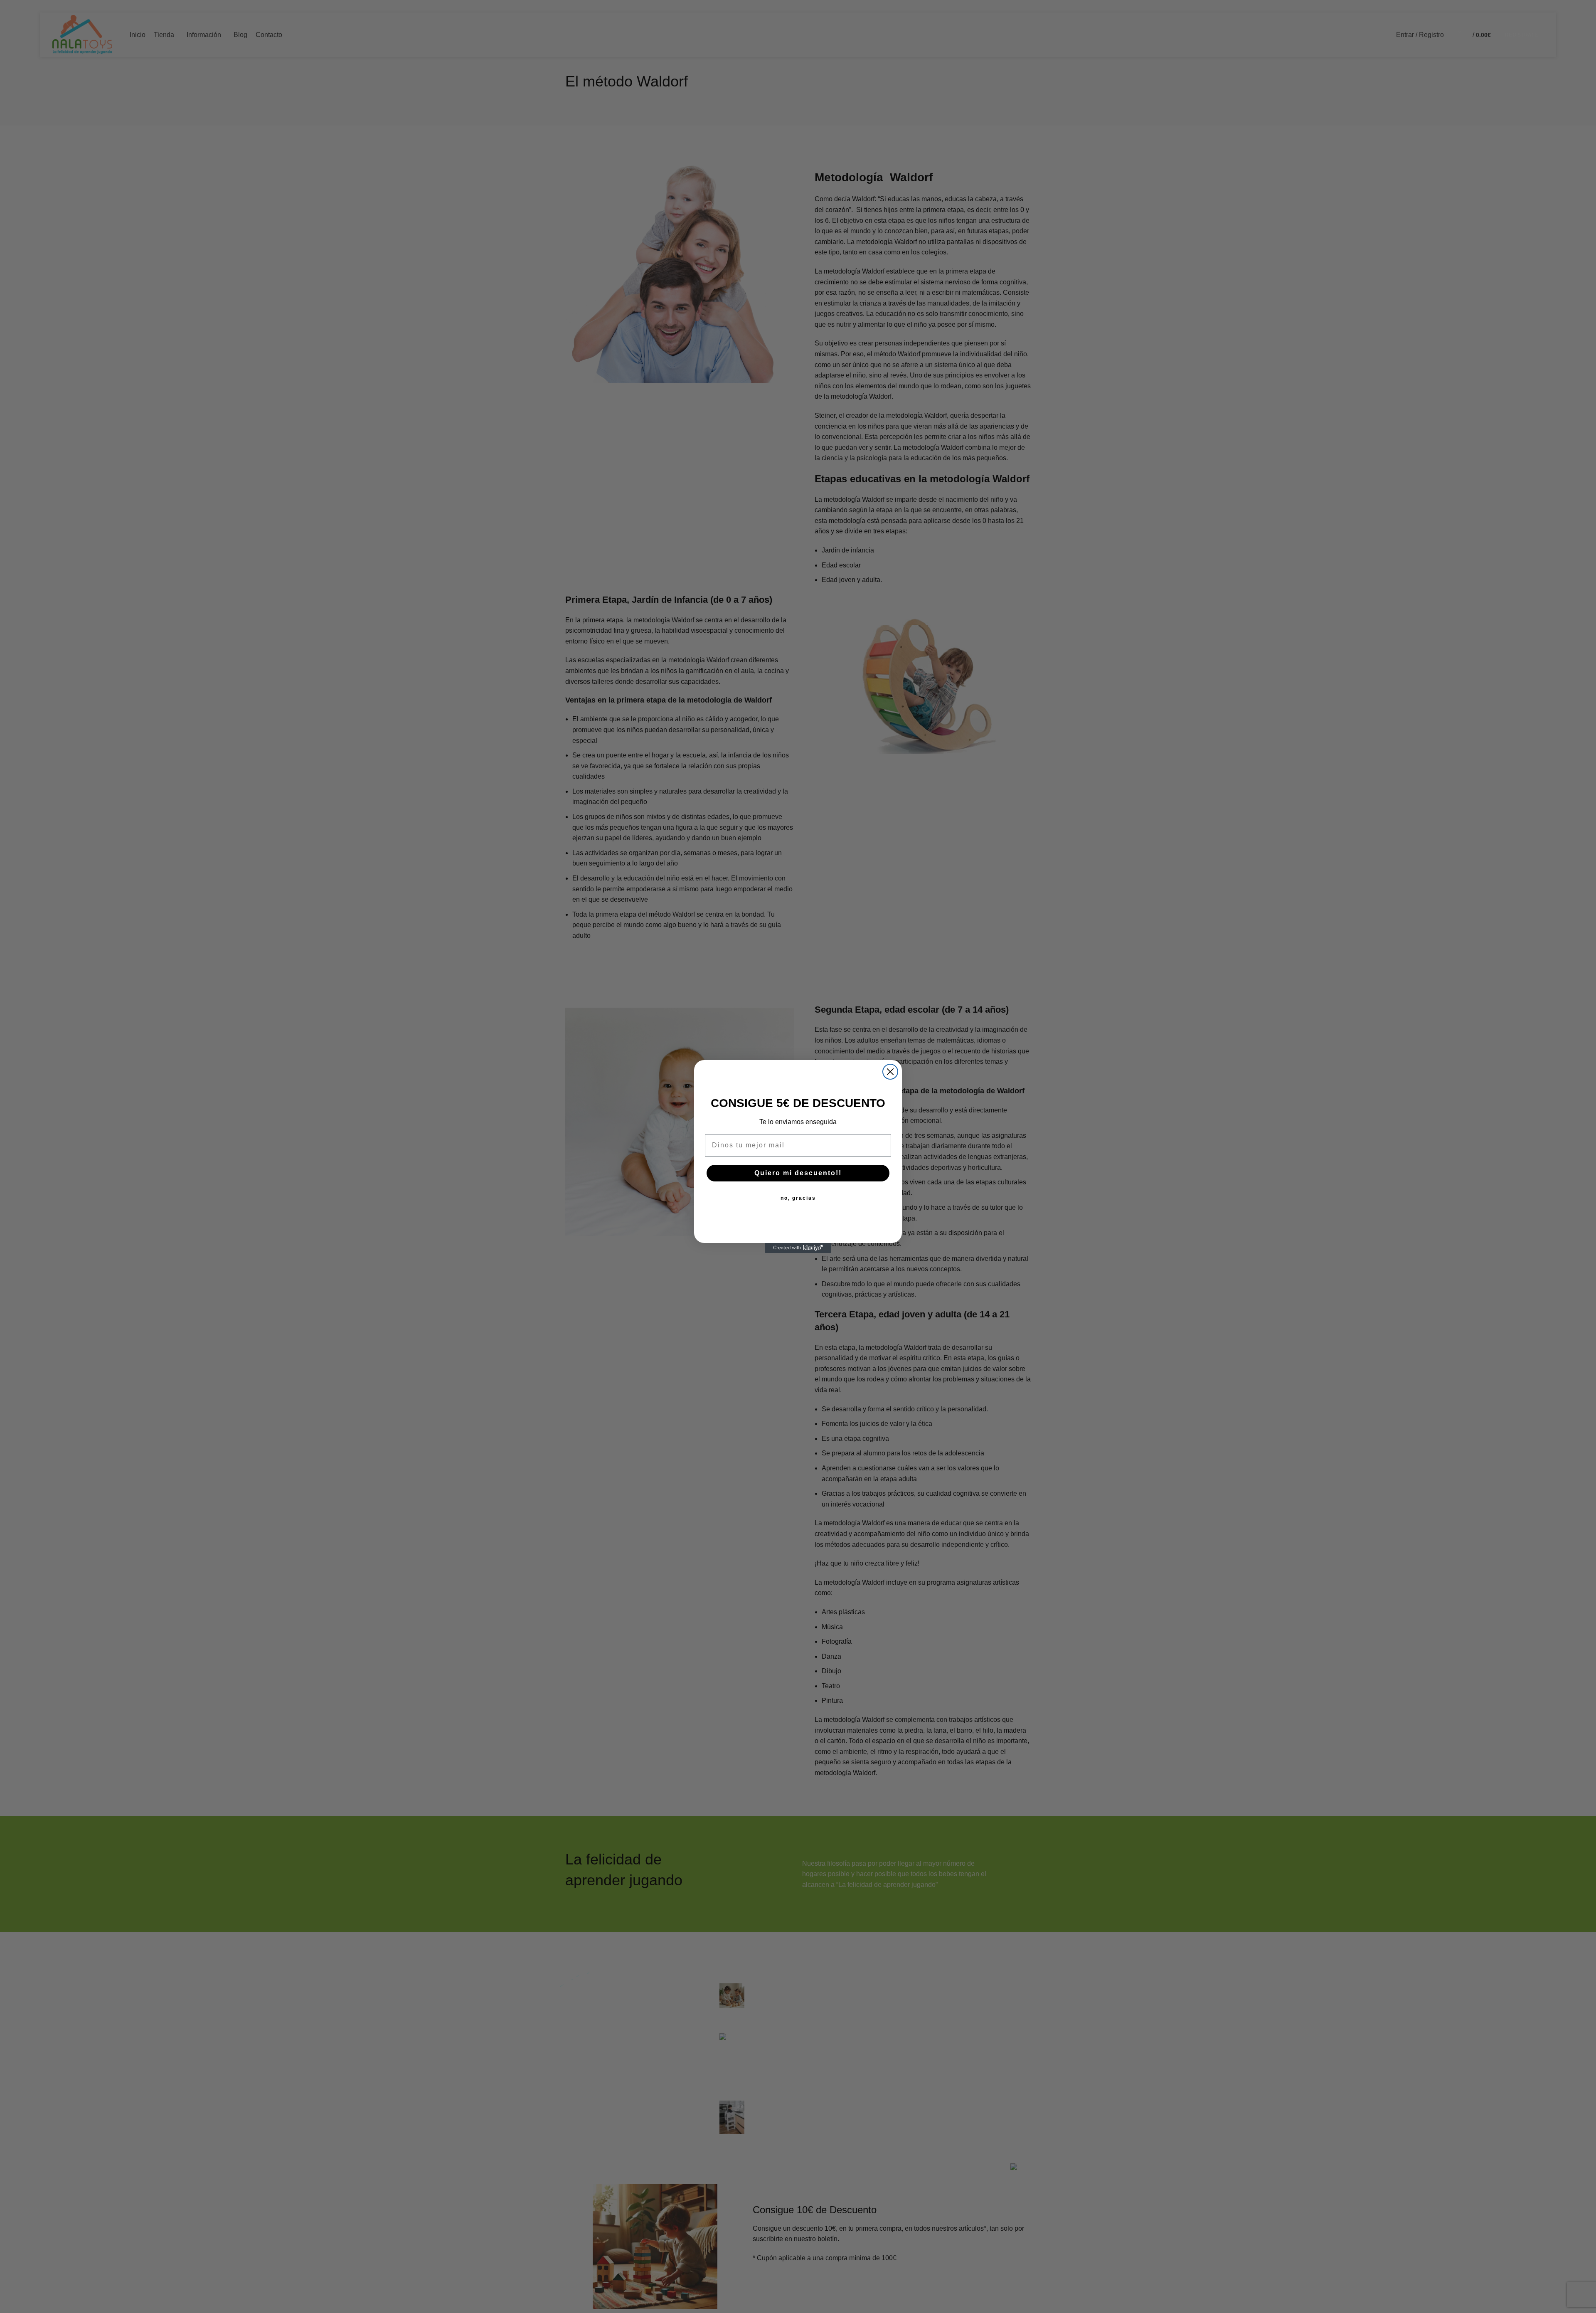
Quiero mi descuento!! (798, 1173)
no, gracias (798, 1198)
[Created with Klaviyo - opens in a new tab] (798, 1248)
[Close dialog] (890, 1072)
